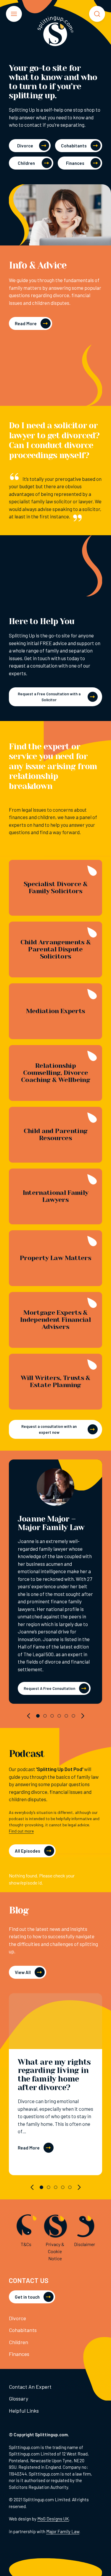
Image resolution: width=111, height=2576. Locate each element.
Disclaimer (85, 2244)
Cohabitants (74, 146)
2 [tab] (45, 1716)
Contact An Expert (30, 2387)
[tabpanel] (55, 1582)
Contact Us (29, 2280)
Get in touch (27, 2297)
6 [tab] (73, 1716)
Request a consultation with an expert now (49, 1429)
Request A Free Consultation (49, 1688)
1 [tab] (38, 1716)
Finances (75, 163)
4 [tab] (59, 1716)
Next (82, 1716)
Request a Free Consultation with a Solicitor (49, 697)
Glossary (18, 2398)
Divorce (25, 146)
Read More (26, 323)
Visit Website (56, 1489)
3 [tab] (52, 1716)
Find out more (21, 1831)
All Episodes (28, 1851)
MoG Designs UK (53, 2519)
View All (23, 1972)
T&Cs (26, 2244)
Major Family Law (63, 2531)
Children (26, 163)
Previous (29, 1716)
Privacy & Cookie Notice (55, 2251)
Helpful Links (24, 2411)
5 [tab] (66, 1716)
